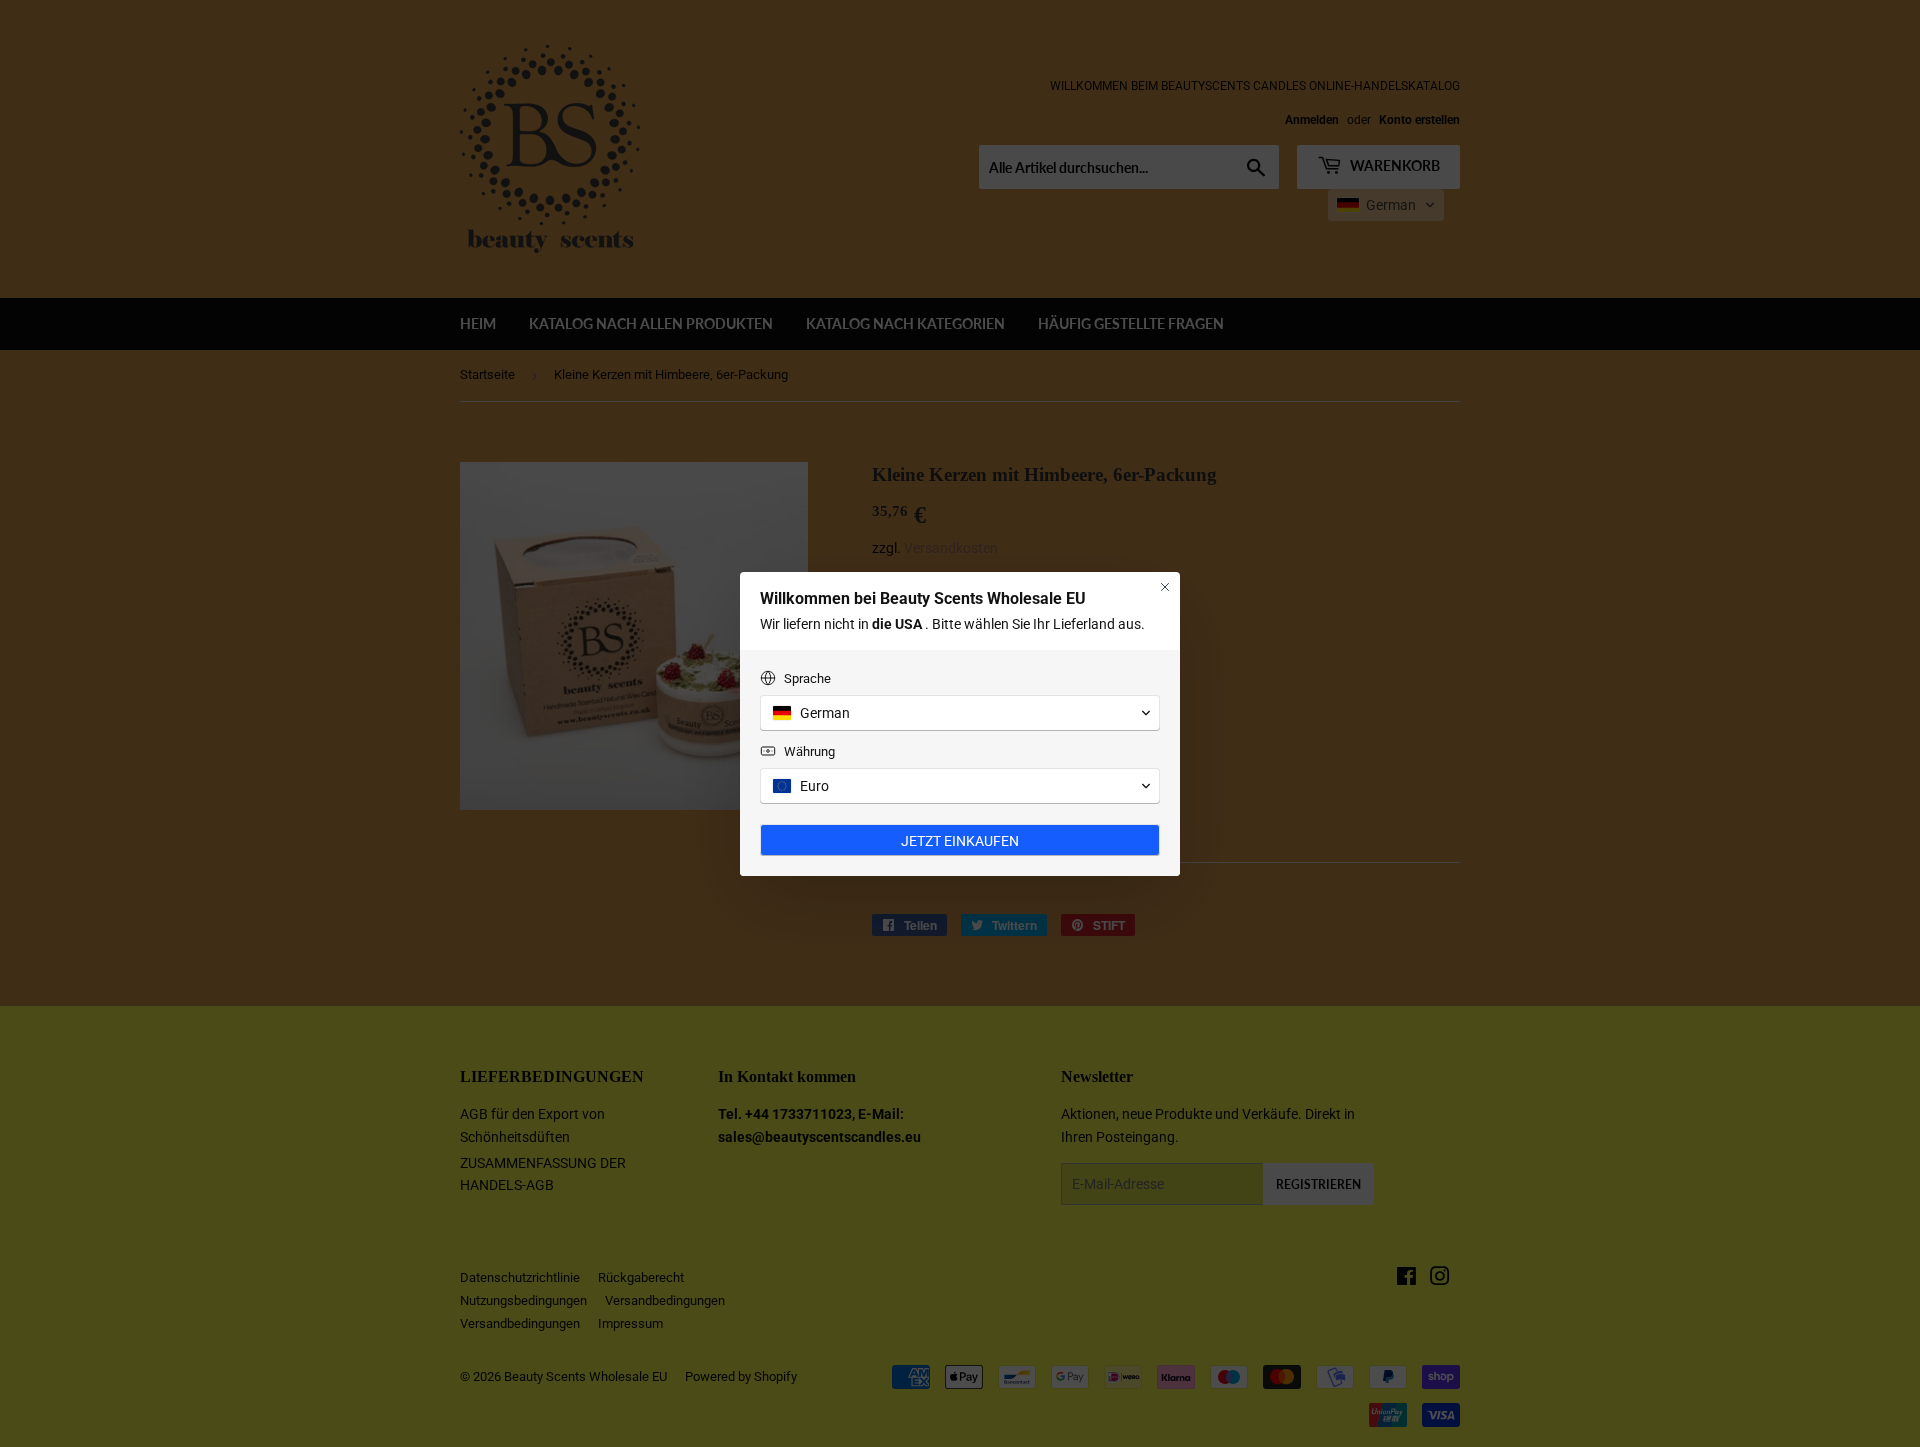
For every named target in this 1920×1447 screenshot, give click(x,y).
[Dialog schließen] (1165, 587)
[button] (960, 713)
